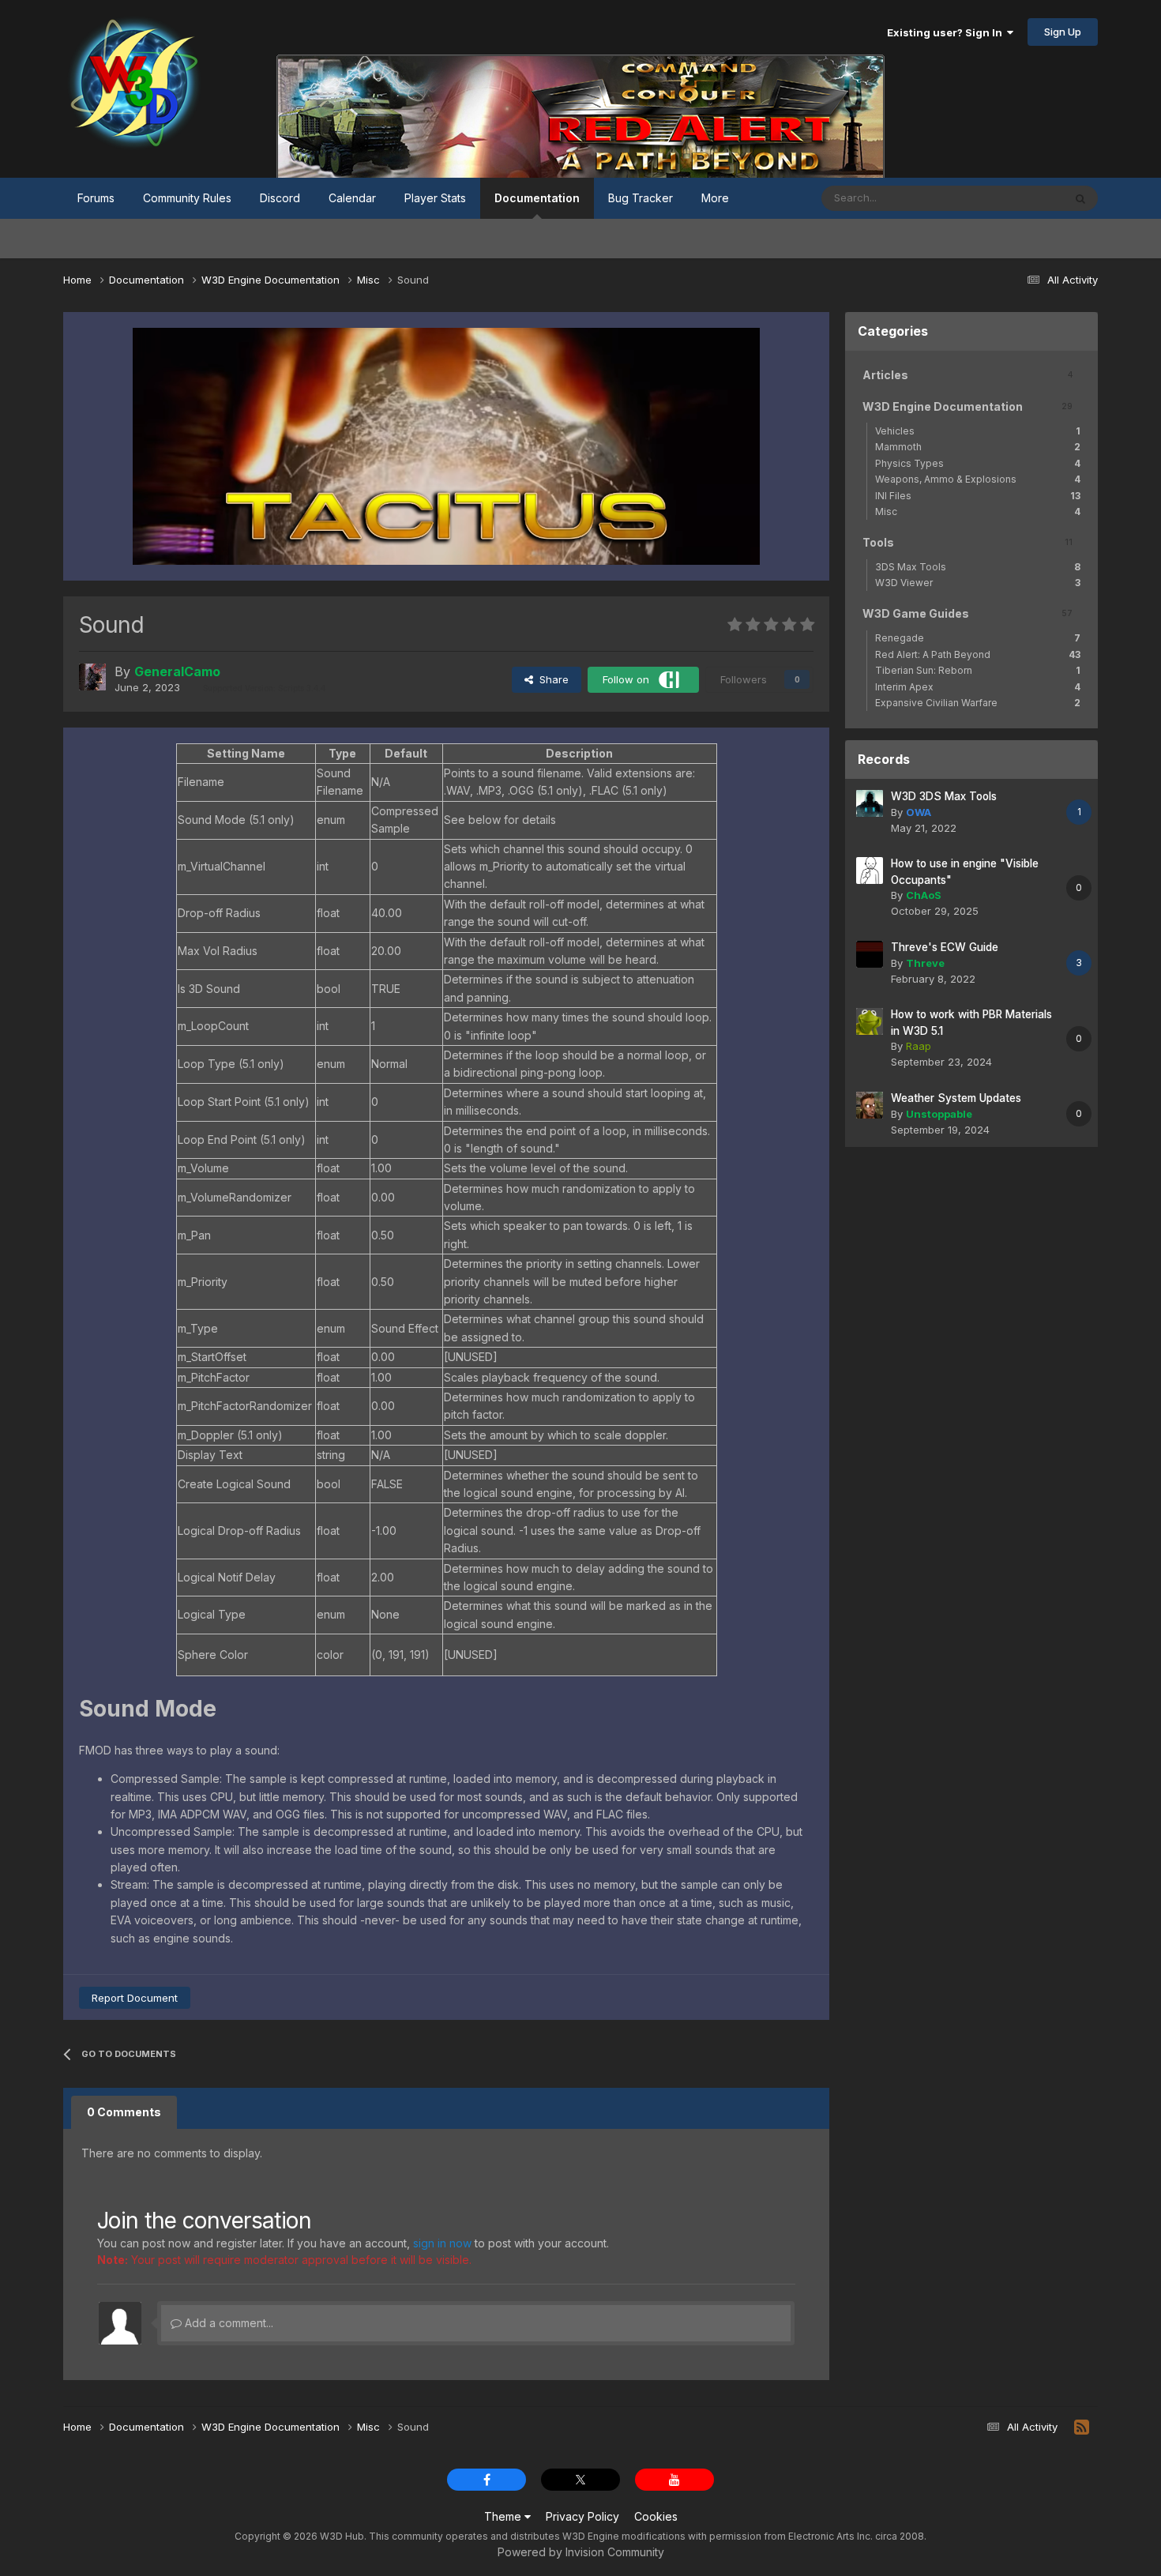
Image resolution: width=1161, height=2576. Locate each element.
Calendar (352, 198)
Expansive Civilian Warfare (978, 703)
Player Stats (435, 198)
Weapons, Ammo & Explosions (978, 479)
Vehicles (978, 431)
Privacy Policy (582, 2516)
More (715, 198)
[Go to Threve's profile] (870, 954)
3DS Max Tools (978, 567)
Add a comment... (227, 2323)
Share (551, 679)
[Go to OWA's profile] (870, 803)
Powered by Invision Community (581, 2552)
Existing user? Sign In (947, 32)
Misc (978, 511)
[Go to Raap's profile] (870, 1021)
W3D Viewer (978, 583)
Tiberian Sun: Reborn (978, 670)
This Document (1006, 198)
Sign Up (1063, 32)
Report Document (135, 1998)
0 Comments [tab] (124, 2112)
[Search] (1080, 198)
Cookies (656, 2516)
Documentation (537, 198)
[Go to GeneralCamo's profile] (92, 677)
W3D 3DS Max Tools (944, 796)
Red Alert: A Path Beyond (978, 654)
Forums (96, 198)
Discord (280, 198)
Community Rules (187, 198)
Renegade (978, 638)
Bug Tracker (641, 198)
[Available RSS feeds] (1082, 2427)
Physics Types (978, 463)
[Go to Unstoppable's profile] (870, 1105)
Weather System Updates (956, 1098)
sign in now (442, 2243)
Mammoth (978, 447)
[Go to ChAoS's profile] (870, 871)
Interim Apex (978, 687)
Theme (504, 2516)
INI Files (978, 496)
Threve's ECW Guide (945, 947)
